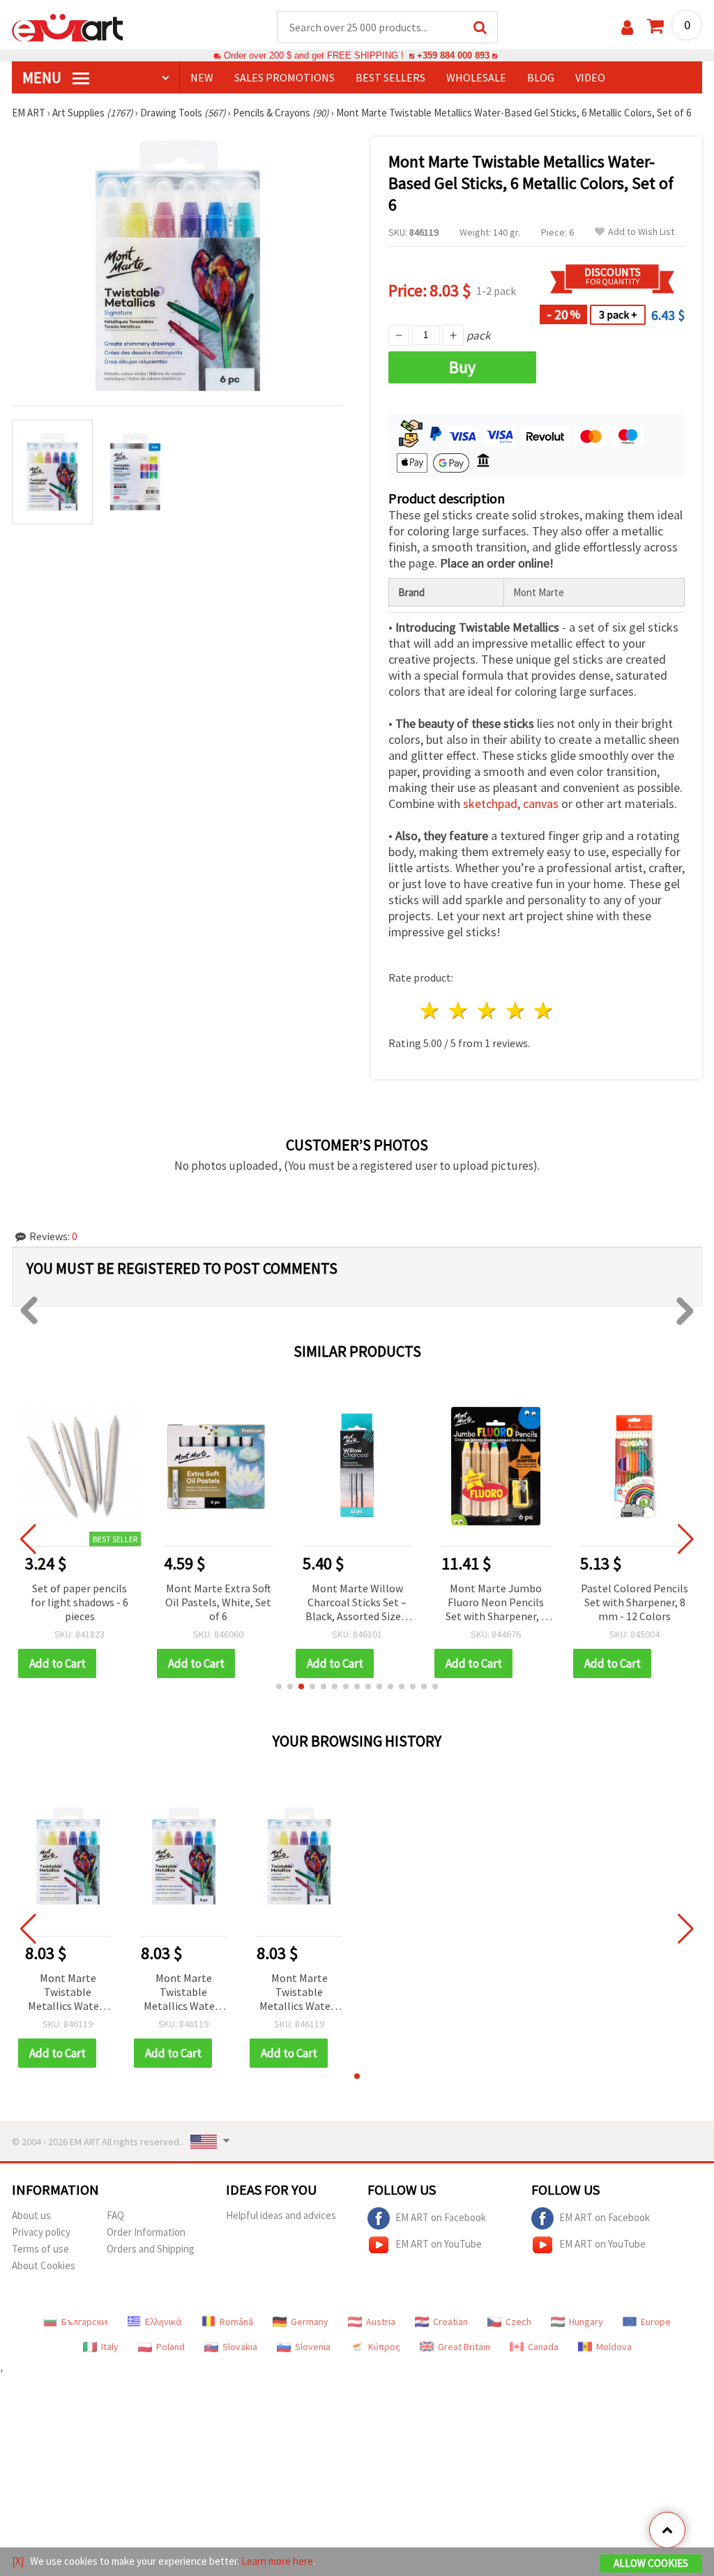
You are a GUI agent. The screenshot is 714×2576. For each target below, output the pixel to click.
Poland (170, 2347)
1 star (431, 1011)
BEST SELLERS (390, 77)
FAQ (115, 2215)
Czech (518, 2322)
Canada (543, 2347)
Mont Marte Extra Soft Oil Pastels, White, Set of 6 (218, 1602)
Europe (656, 2322)
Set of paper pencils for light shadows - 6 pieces (79, 1602)
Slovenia (313, 2347)
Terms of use (40, 2249)
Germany (310, 2322)
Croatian (450, 2322)
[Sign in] (627, 28)
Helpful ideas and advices (281, 2215)
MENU (43, 77)
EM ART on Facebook (441, 2217)
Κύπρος (384, 2347)
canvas (541, 803)
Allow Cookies (651, 2563)
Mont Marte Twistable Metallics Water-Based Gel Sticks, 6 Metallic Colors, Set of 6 (68, 1993)
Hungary (586, 2322)
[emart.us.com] (68, 26)
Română (236, 2322)
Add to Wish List (641, 232)
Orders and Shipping (151, 2249)
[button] (279, 1686)
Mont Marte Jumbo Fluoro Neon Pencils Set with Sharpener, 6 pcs (496, 1603)
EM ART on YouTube (439, 2244)
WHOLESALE (476, 77)
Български (84, 2322)
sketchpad (490, 803)
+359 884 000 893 (453, 55)
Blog (541, 77)
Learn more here (277, 2561)
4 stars (516, 1011)
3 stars (487, 1011)
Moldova (614, 2347)
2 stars (459, 1011)
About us (31, 2215)
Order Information (146, 2232)
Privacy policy (41, 2232)
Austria (381, 2322)
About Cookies (44, 2265)
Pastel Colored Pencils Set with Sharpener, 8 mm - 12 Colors (635, 1602)
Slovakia (240, 2347)
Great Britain (464, 2347)
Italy (110, 2347)
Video (590, 77)
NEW (202, 77)
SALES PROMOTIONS (284, 77)
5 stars (544, 1011)
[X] (18, 2561)
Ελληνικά (164, 2322)
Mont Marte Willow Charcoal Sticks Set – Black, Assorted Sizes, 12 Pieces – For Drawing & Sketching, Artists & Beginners (357, 1603)
